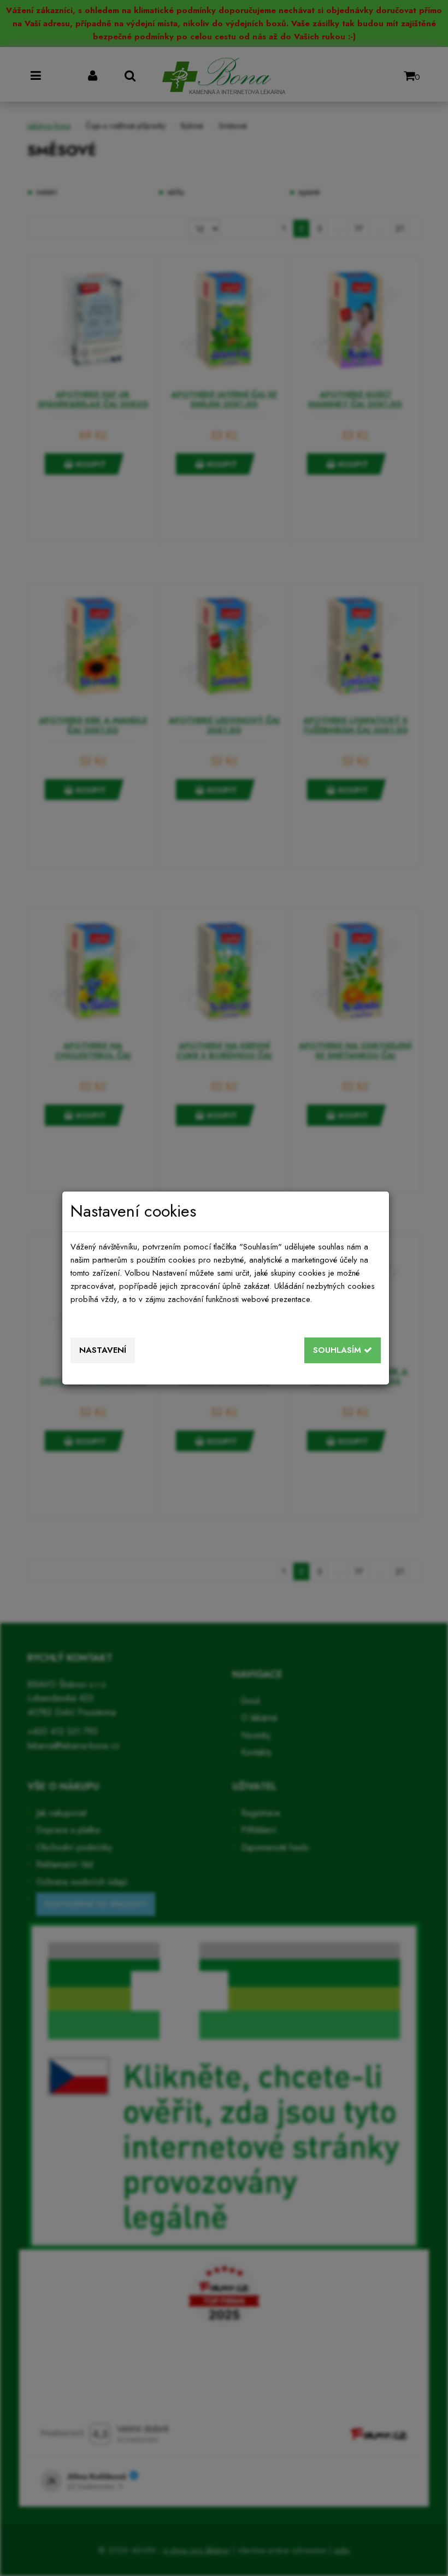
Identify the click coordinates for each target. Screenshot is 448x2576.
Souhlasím (338, 1350)
